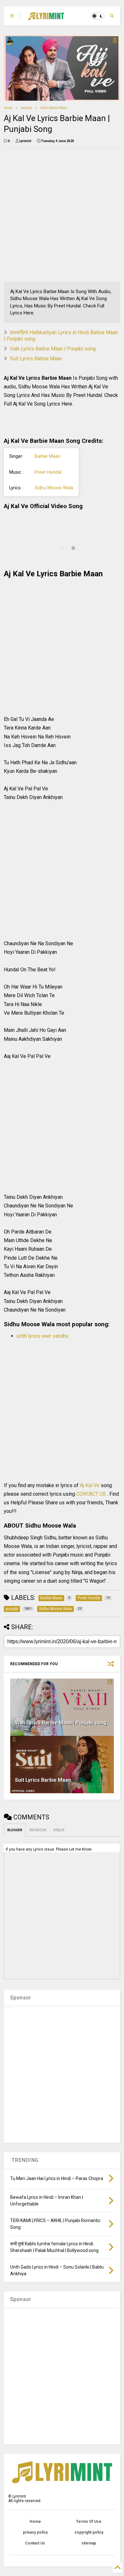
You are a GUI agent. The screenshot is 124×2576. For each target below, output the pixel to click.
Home (8, 108)
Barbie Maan (48, 456)
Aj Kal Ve (90, 1485)
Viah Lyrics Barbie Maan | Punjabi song (53, 349)
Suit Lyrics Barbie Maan (36, 359)
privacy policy (35, 2532)
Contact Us (35, 2543)
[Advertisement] (62, 215)
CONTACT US (91, 1494)
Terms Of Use (89, 2522)
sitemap (89, 2543)
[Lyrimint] (46, 18)
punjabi (26, 108)
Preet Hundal (48, 472)
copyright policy (89, 2532)
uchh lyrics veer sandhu (42, 1336)
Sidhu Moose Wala (54, 108)
